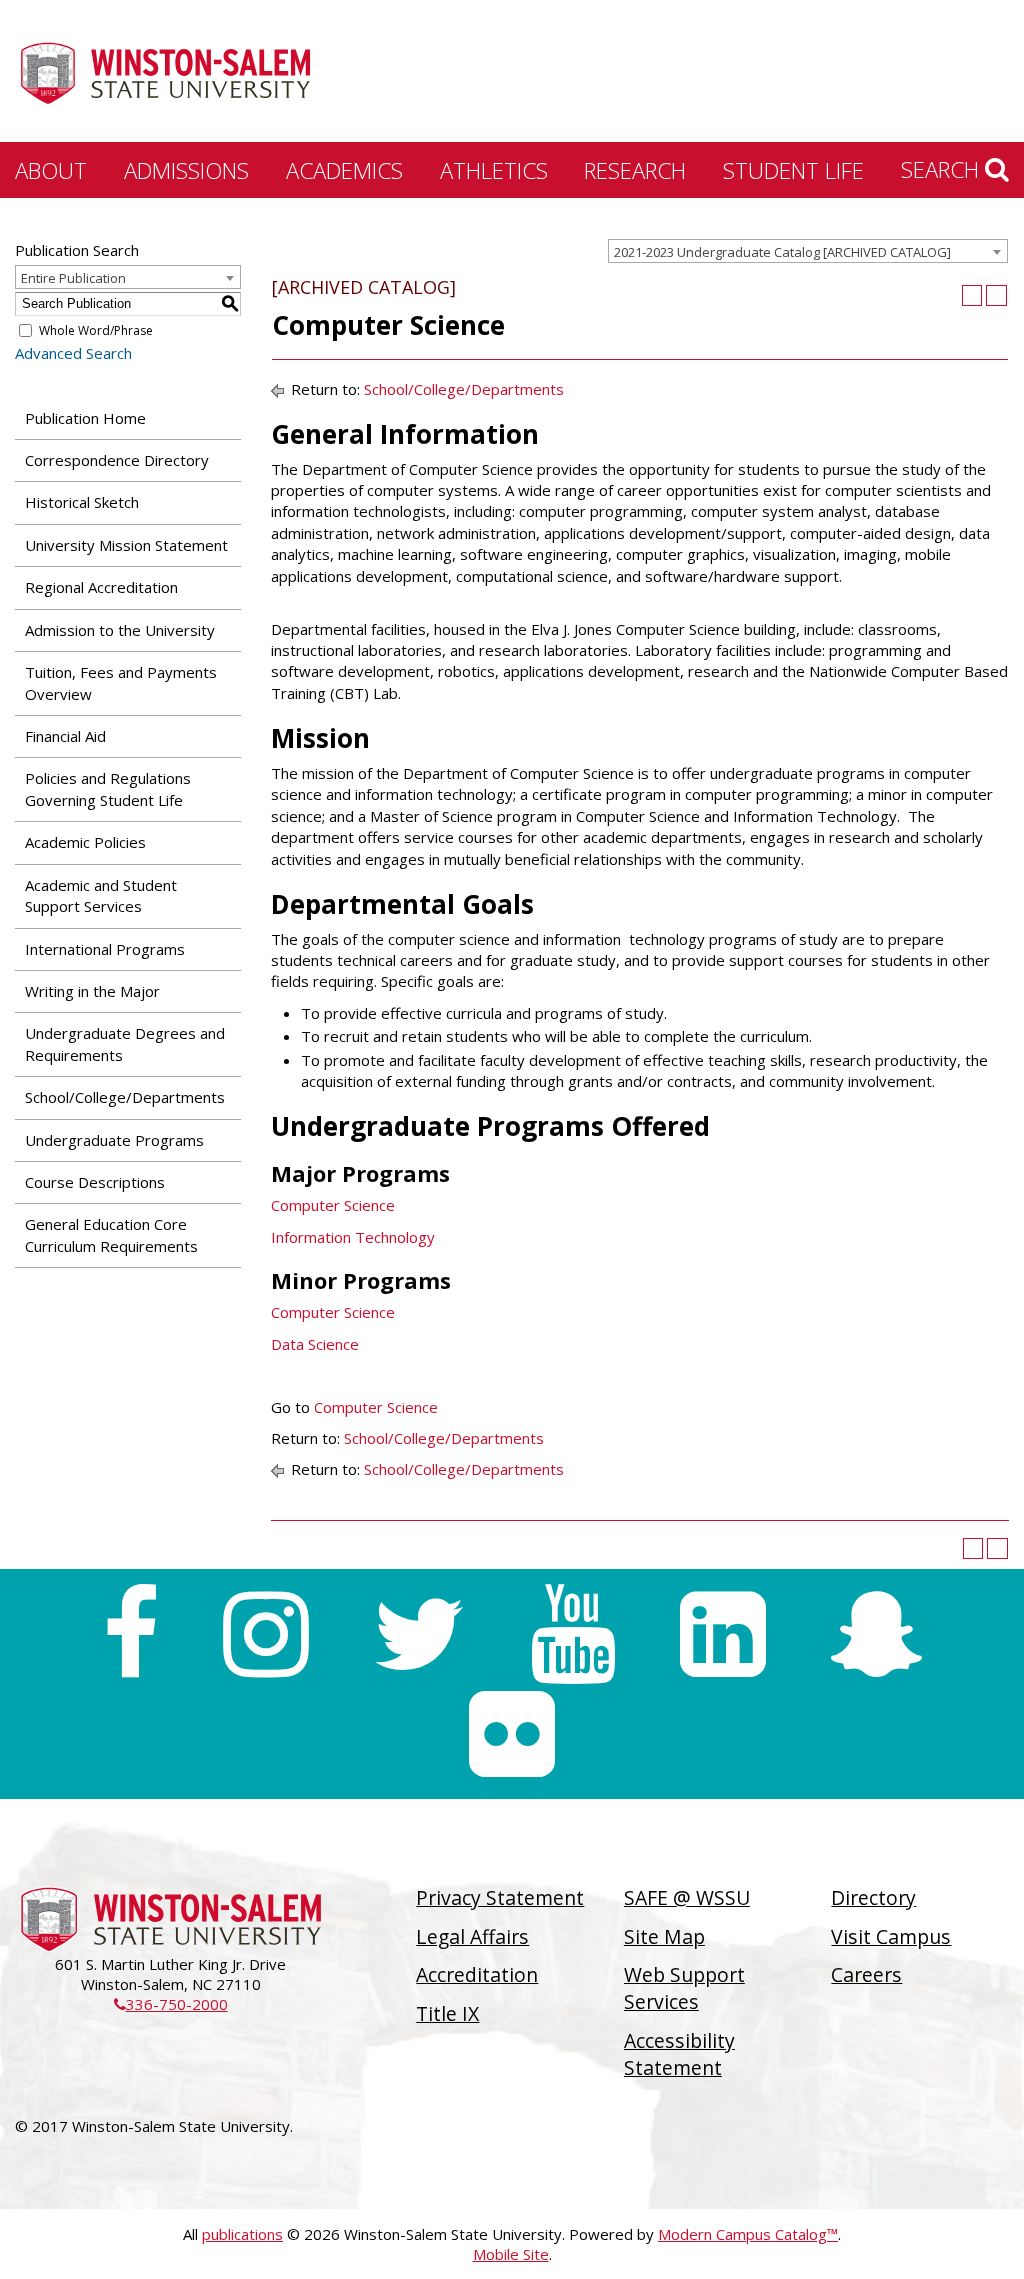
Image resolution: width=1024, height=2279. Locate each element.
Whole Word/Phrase (96, 330)
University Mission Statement (126, 545)
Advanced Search (73, 353)
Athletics (494, 170)
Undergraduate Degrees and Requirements (125, 1043)
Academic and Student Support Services (101, 895)
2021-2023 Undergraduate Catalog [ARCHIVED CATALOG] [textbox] (782, 252)
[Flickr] (512, 1734)
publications (242, 2234)
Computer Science (333, 1205)
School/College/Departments (125, 1097)
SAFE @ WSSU (687, 1897)
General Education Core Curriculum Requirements (111, 1234)
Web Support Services (684, 1988)
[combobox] (808, 251)
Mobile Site (511, 2254)
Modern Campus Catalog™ (748, 2234)
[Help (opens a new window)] (996, 295)
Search (943, 169)
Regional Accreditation (101, 587)
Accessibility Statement (679, 2054)
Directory (873, 1897)
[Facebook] (130, 1634)
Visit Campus (891, 1936)
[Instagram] (266, 1634)
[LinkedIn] (723, 1634)
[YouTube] (573, 1634)
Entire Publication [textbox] (73, 278)
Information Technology (353, 1237)
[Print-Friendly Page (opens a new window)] (972, 295)
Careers (866, 1974)
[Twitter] (419, 1634)
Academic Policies (85, 842)
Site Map (664, 1936)
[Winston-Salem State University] (165, 73)
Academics (344, 170)
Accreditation (477, 1974)
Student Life (793, 170)
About (51, 170)
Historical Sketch (82, 502)
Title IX (447, 2013)
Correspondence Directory (117, 460)
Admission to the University (120, 630)
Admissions (186, 170)
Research (635, 170)
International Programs (105, 949)
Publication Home (85, 418)
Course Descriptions (95, 1182)
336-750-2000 (171, 2004)
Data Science (315, 1344)
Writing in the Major (92, 991)
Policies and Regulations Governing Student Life (108, 788)
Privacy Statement (500, 1897)
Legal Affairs (472, 1936)
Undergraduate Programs (114, 1140)
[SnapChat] (876, 1634)
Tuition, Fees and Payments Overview (121, 682)
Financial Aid (65, 736)
